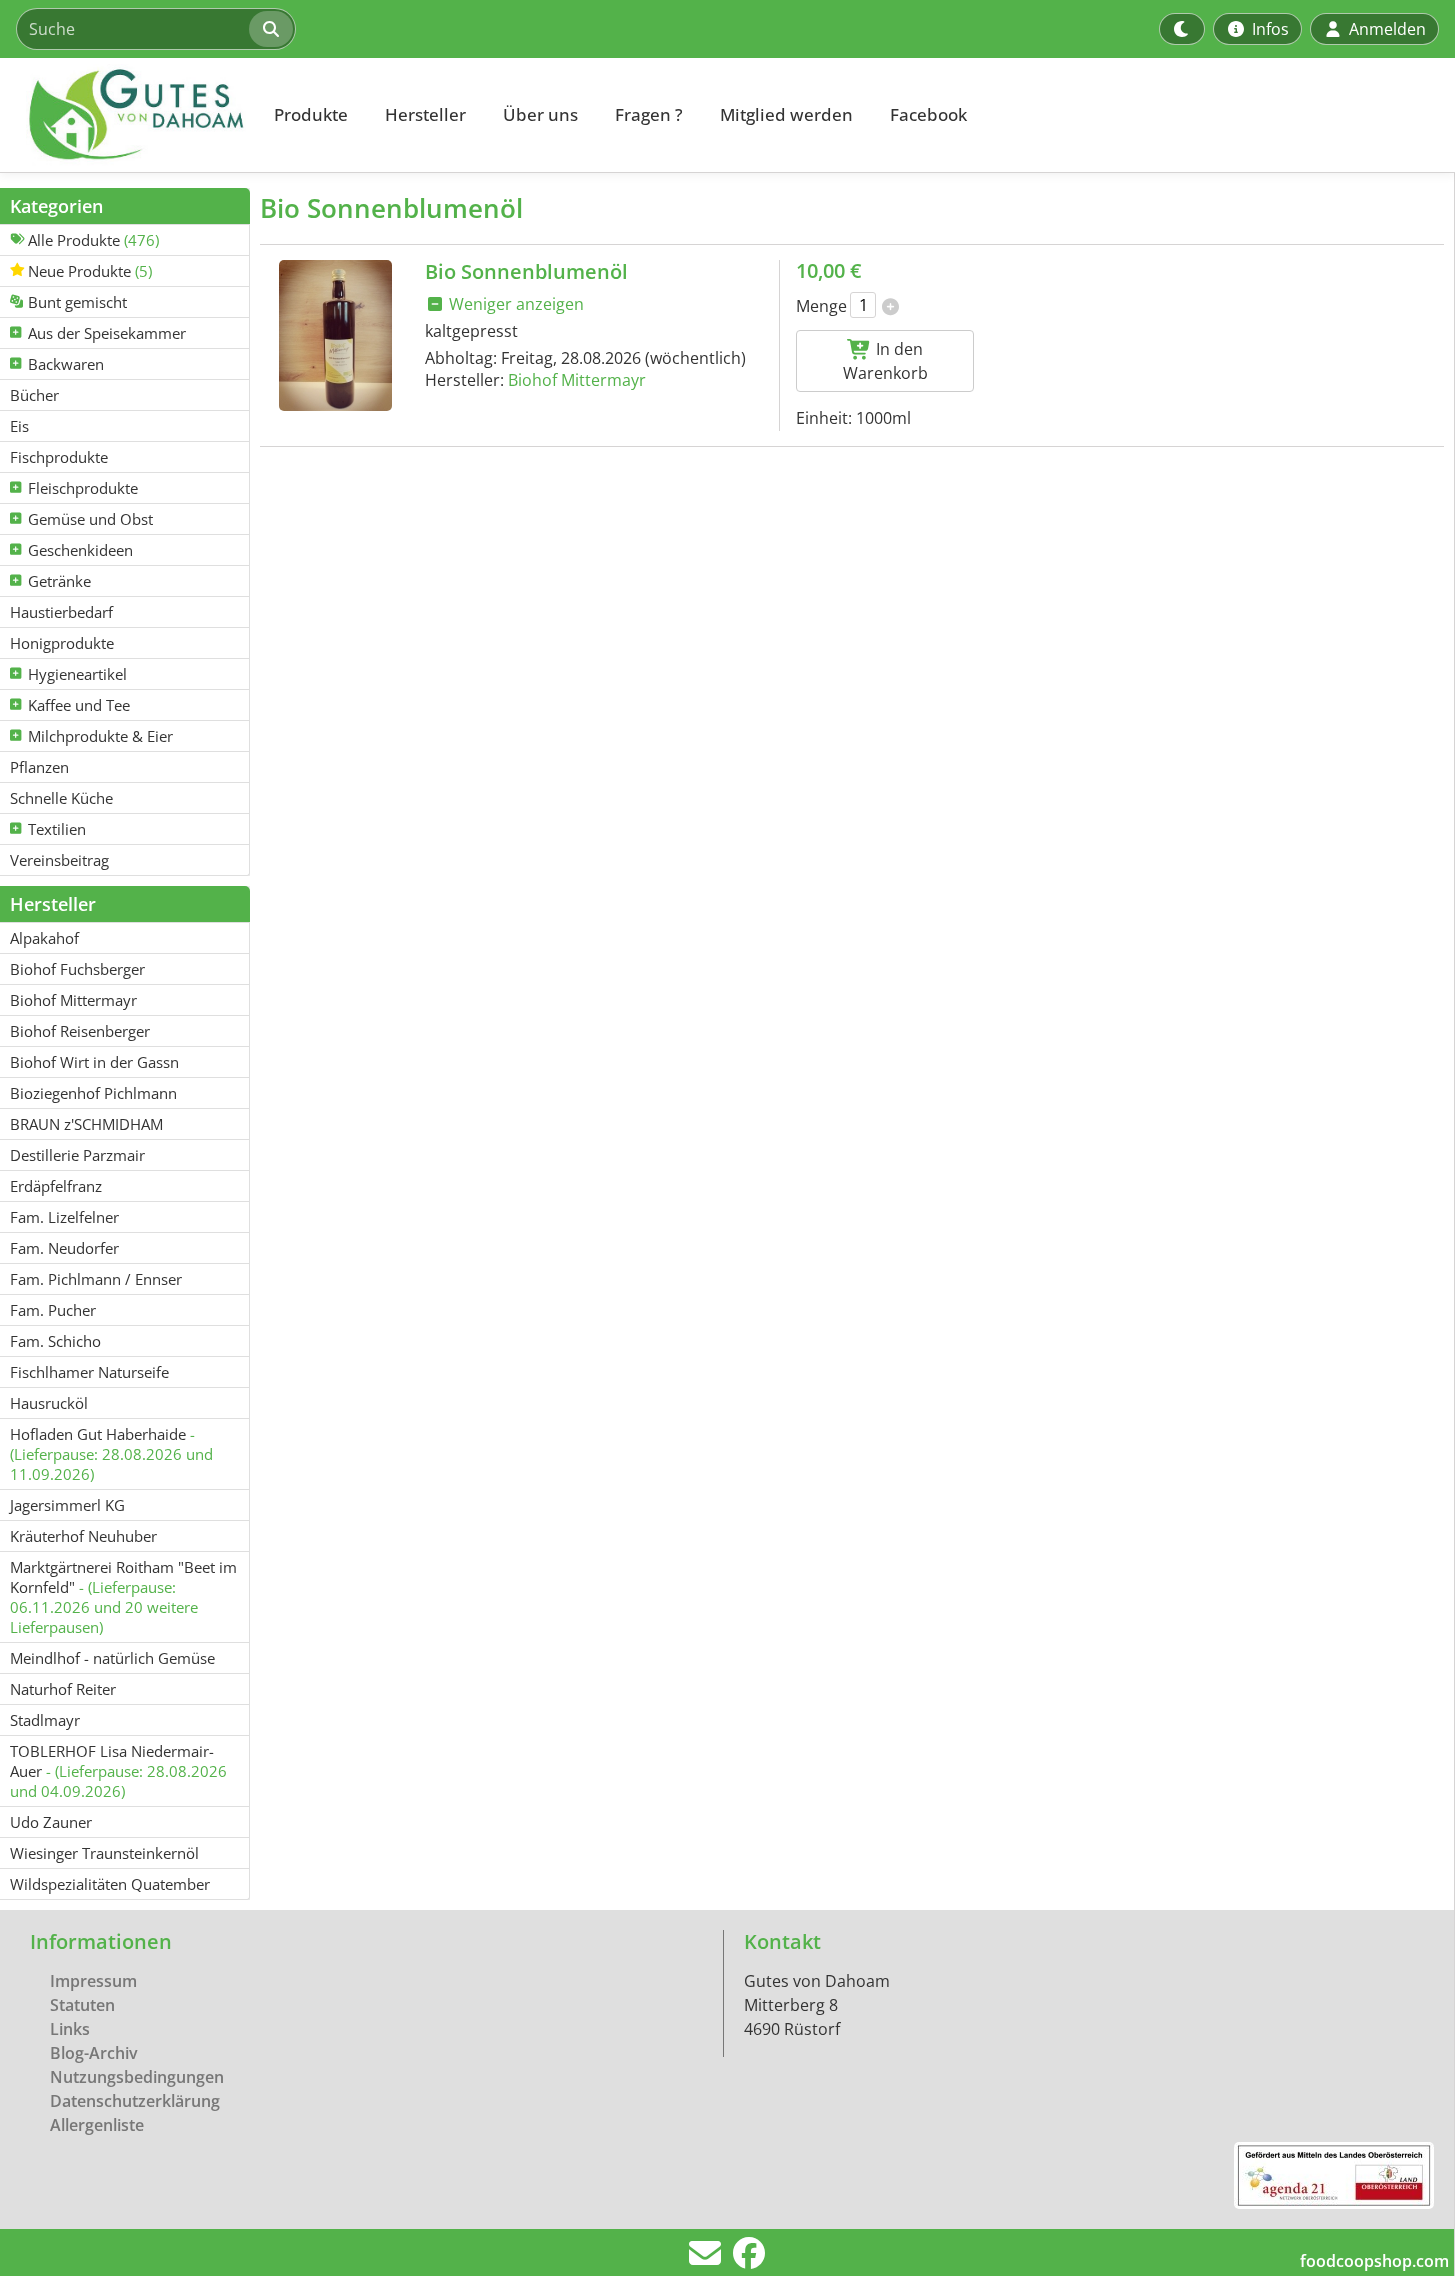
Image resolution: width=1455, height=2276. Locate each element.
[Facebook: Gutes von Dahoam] (749, 2259)
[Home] (126, 115)
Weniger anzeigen (514, 304)
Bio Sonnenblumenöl (526, 271)
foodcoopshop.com (1374, 2261)
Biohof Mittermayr (577, 380)
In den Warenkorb (885, 361)
